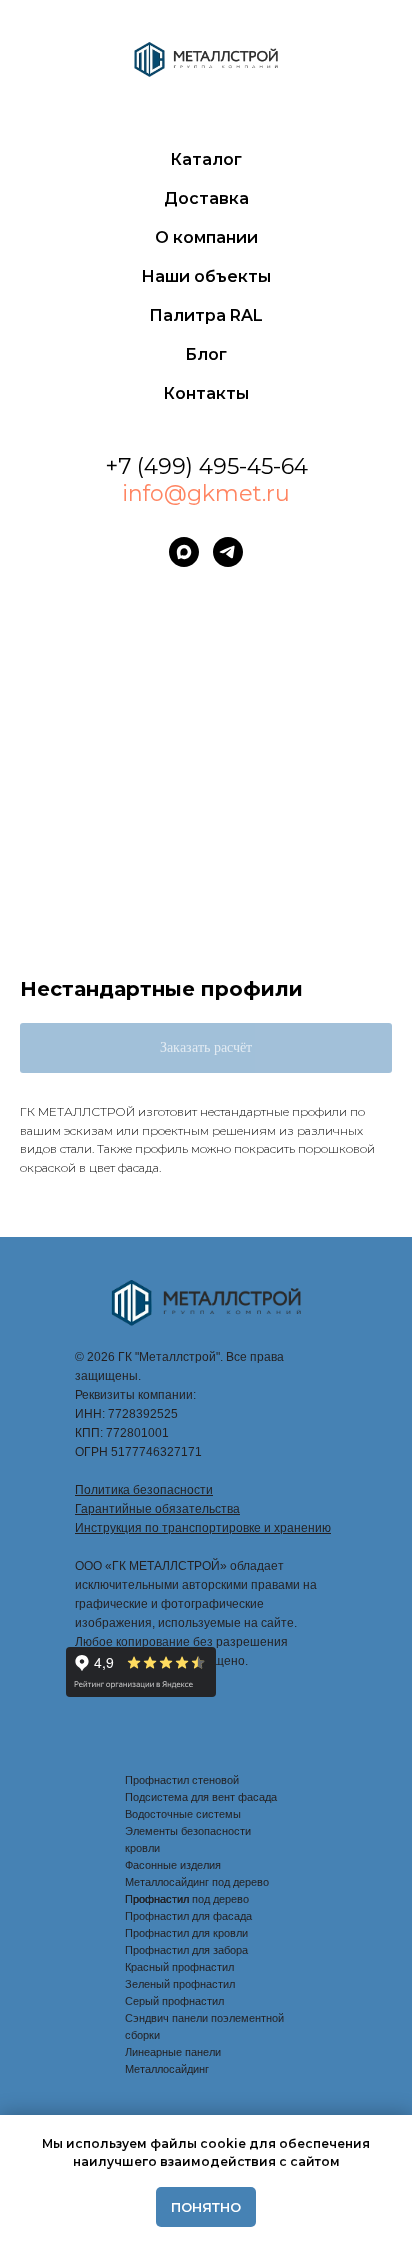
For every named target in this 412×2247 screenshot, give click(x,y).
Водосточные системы (183, 1814)
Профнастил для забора (186, 1950)
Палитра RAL (206, 315)
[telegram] (228, 552)
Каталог (206, 159)
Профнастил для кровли (186, 1933)
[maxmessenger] (184, 552)
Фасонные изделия (173, 1865)
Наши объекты (206, 276)
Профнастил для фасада (188, 1916)
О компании (206, 237)
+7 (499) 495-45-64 (206, 466)
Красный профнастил (179, 1967)
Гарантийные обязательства (157, 1509)
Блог (206, 354)
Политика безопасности (144, 1490)
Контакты (206, 393)
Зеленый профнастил (180, 1984)
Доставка (206, 198)
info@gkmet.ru (206, 493)
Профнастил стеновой (182, 1780)
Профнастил (157, 1899)
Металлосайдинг (167, 2069)
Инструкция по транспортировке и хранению (203, 1528)
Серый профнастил (174, 2001)
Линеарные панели (173, 2052)
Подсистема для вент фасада (201, 1797)
